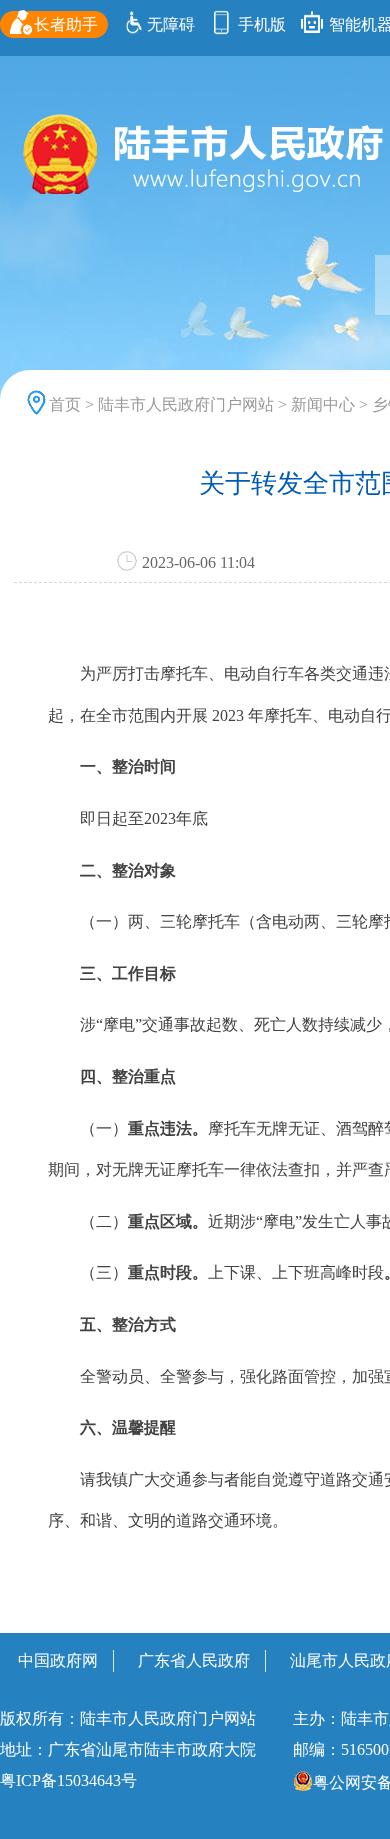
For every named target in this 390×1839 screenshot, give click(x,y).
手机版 (260, 24)
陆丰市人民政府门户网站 (186, 404)
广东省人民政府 (194, 1660)
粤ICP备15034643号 (68, 1780)
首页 (65, 404)
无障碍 (171, 24)
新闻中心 (323, 404)
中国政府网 (58, 1660)
